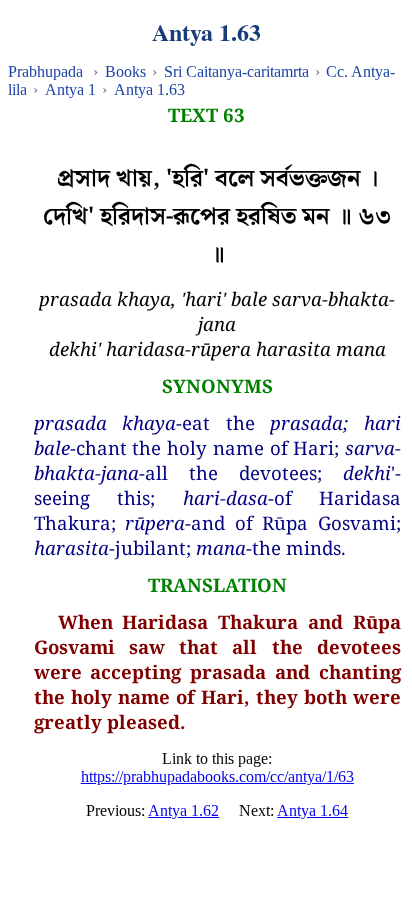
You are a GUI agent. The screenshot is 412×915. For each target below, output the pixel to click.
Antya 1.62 (183, 810)
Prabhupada (45, 71)
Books (125, 71)
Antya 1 (70, 89)
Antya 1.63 (149, 89)
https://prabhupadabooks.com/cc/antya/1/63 (217, 776)
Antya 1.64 (312, 810)
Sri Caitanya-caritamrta (236, 71)
